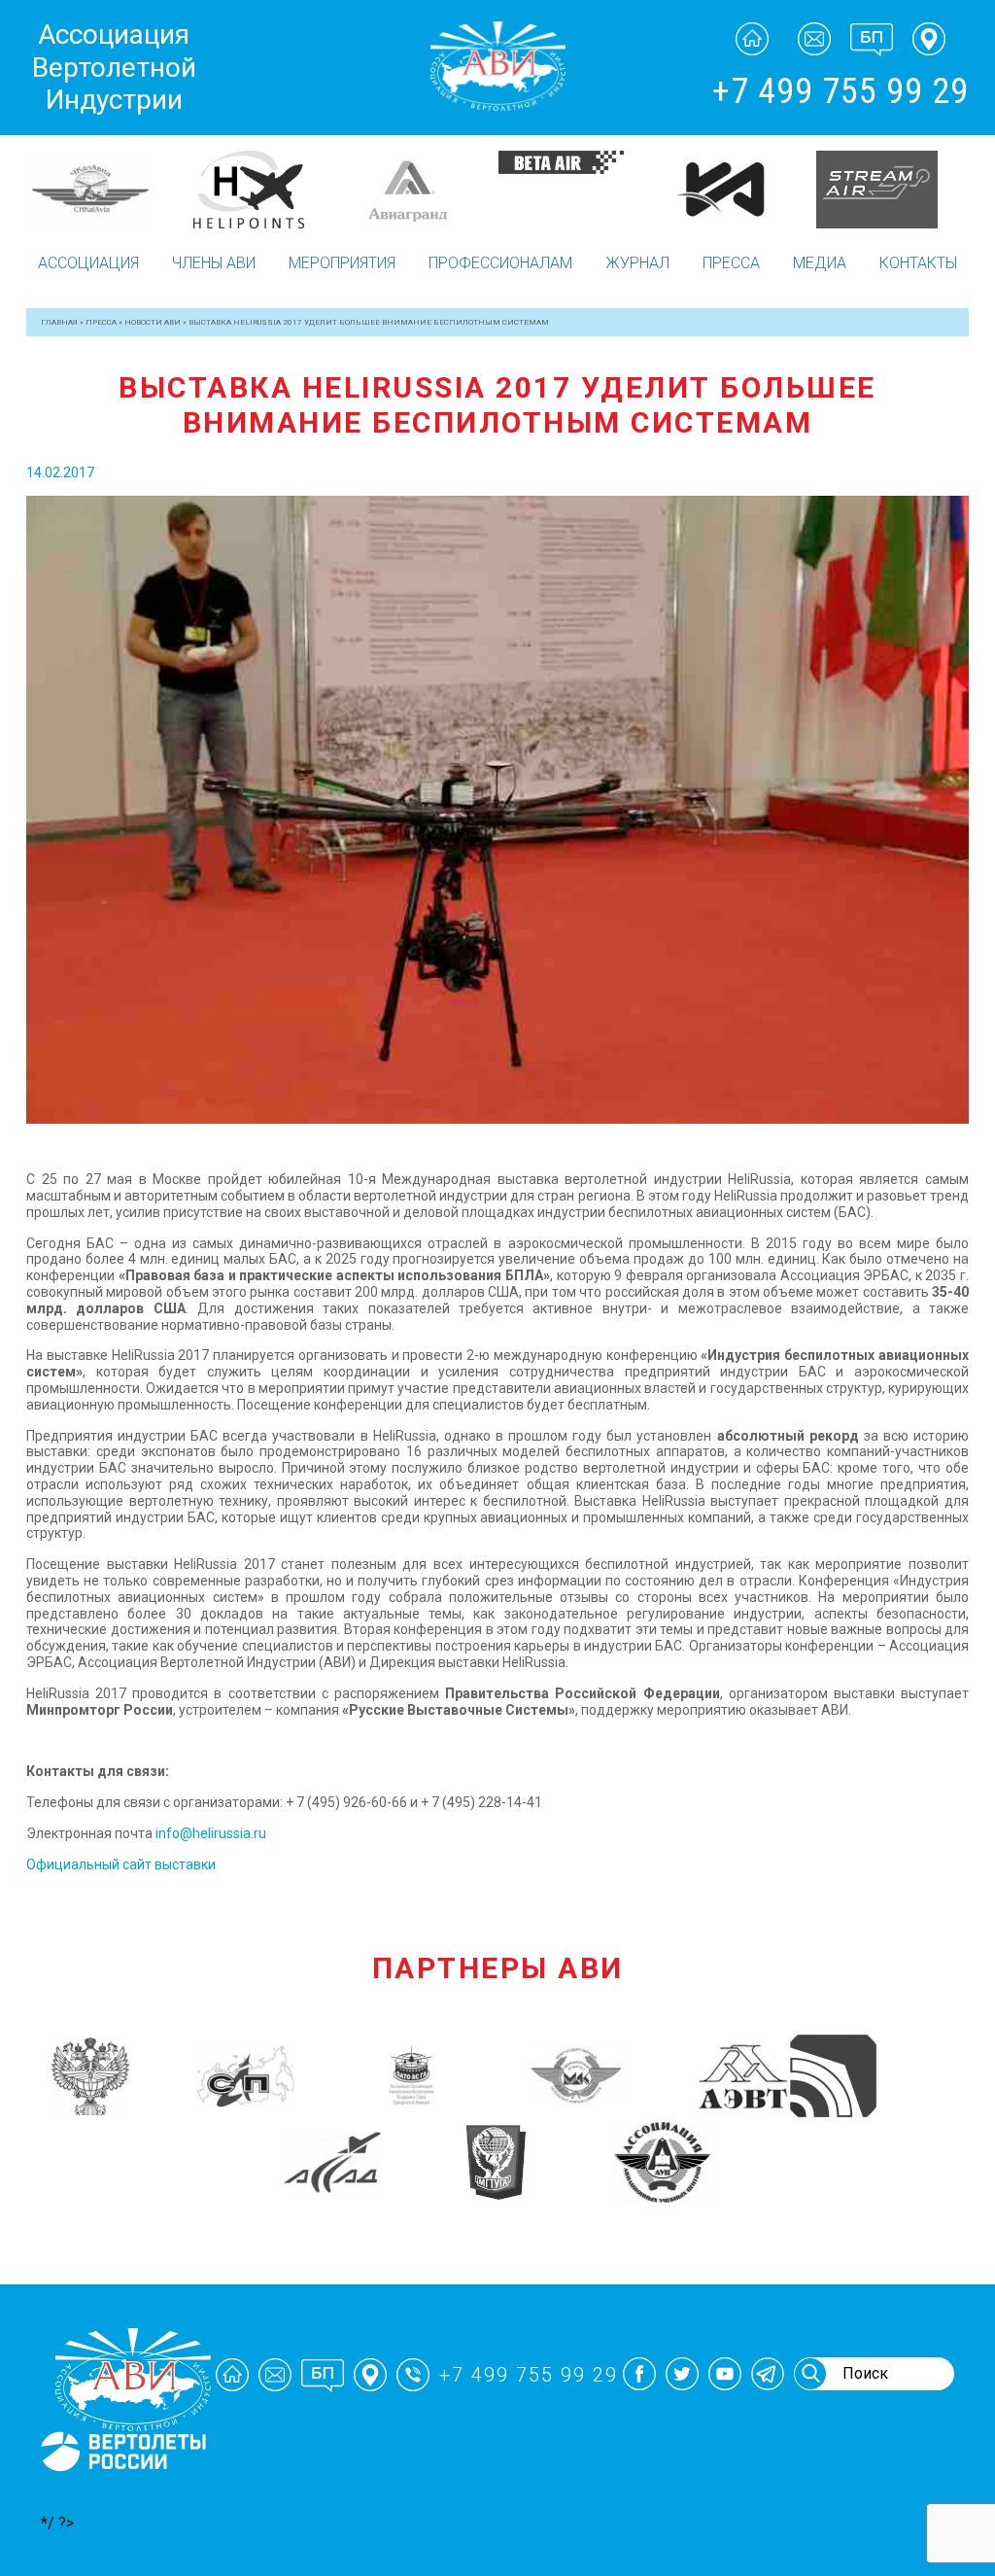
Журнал (637, 263)
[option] (109, 190)
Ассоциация (88, 263)
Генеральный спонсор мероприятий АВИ (121, 2495)
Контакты (918, 263)
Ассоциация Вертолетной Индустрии (114, 67)
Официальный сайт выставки (121, 1864)
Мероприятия (342, 263)
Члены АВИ (214, 263)
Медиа (820, 263)
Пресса (731, 263)
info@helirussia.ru (211, 1833)
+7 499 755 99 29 (840, 91)
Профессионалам (500, 263)
